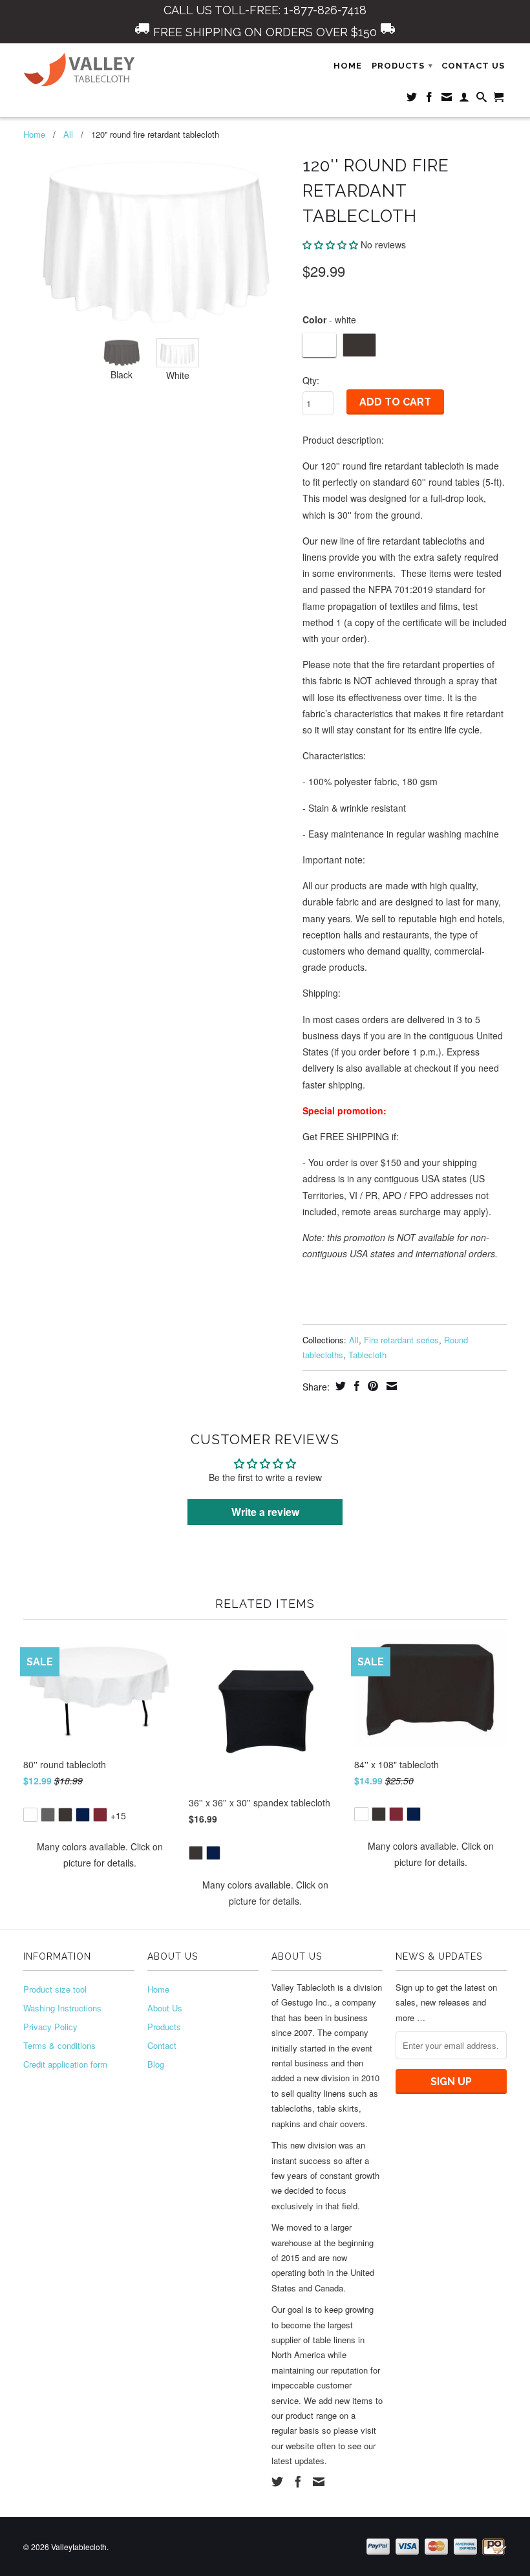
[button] (330, 244)
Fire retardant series (401, 1340)
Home (348, 66)
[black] (65, 1815)
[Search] (482, 100)
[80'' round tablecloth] (100, 1805)
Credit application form (65, 2064)
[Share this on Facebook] (355, 1386)
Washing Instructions (62, 2008)
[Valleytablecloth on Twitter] (412, 100)
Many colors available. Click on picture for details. (100, 1855)
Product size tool (55, 1989)
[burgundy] (100, 1815)
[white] (30, 1815)
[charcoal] (48, 1815)
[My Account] (464, 100)
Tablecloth (367, 1355)
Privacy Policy (50, 2027)
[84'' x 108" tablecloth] (430, 1805)
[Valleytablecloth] (79, 70)
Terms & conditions (59, 2045)
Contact (162, 2045)
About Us (165, 2008)
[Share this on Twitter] (339, 1386)
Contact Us (473, 66)
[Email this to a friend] (390, 1386)
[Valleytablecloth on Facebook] (429, 100)
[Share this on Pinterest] (371, 1386)
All (68, 134)
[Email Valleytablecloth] (447, 100)
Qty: (311, 380)
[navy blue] (83, 1815)
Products (164, 2027)
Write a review (265, 1512)
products (402, 66)
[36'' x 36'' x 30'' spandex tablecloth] (265, 1844)
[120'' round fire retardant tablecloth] (156, 240)
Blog (156, 2064)
